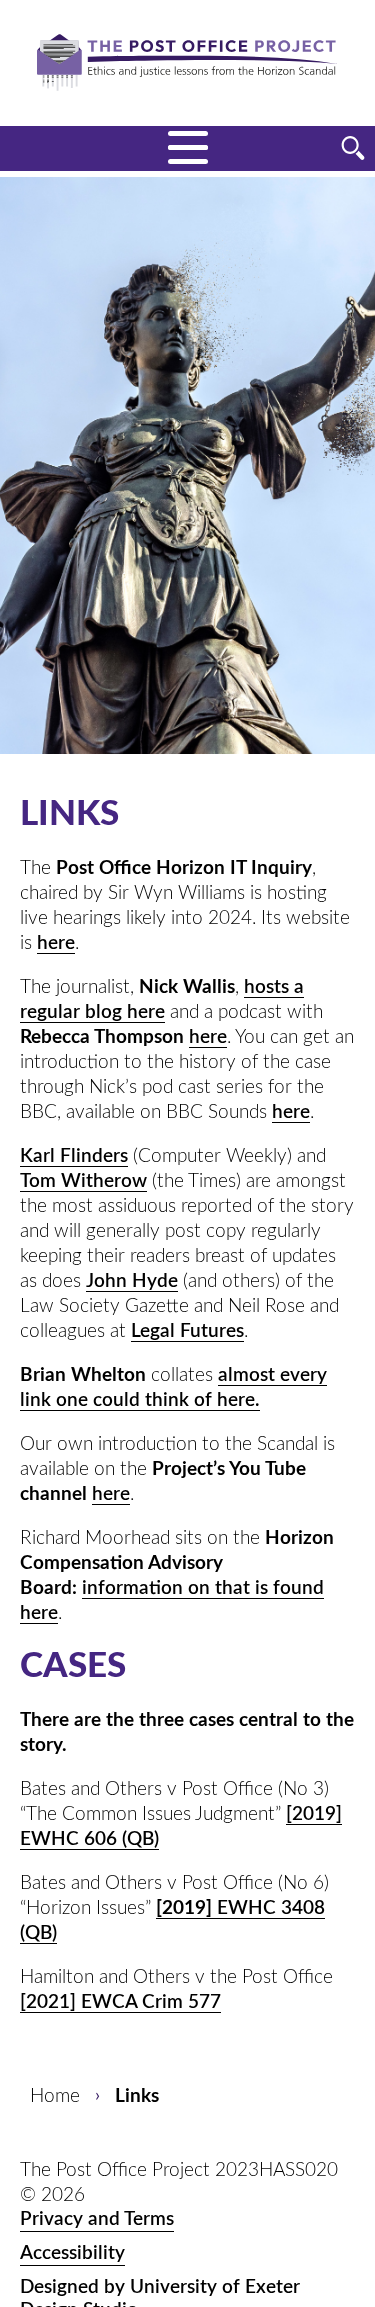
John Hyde (132, 1281)
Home (55, 2096)
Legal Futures (187, 1331)
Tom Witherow (83, 1181)
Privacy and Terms (97, 2219)
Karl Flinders (74, 1156)
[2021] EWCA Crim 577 (120, 2002)
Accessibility (72, 2253)
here (56, 943)
